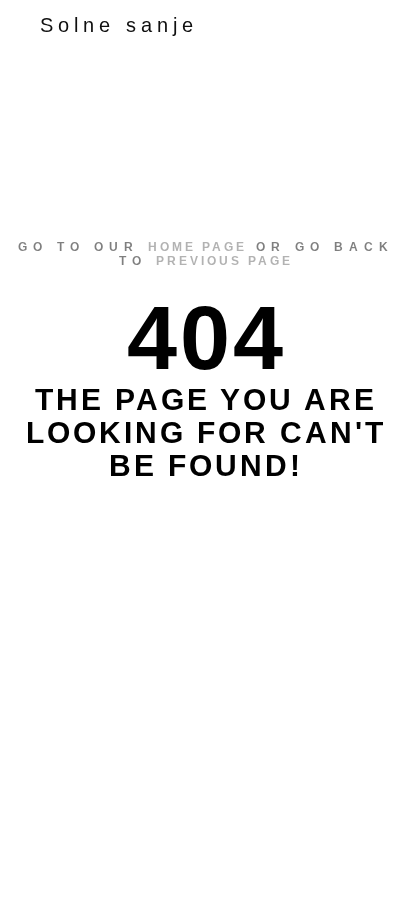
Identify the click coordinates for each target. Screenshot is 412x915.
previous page (224, 261)
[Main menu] (354, 25)
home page (197, 247)
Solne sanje (119, 25)
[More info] (318, 25)
